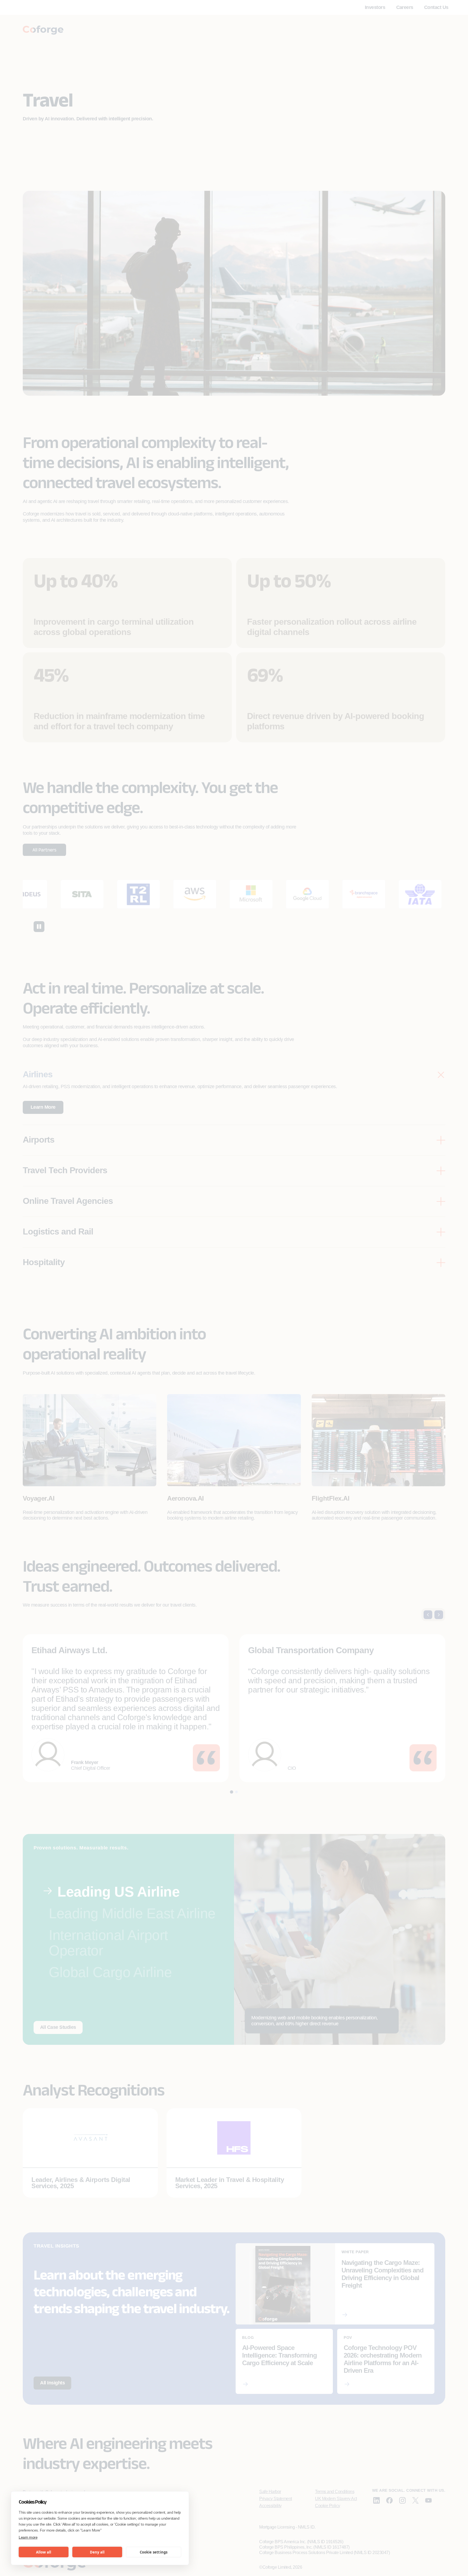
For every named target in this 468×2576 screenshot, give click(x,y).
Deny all (97, 2552)
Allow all (44, 2552)
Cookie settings (154, 2552)
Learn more (28, 2537)
